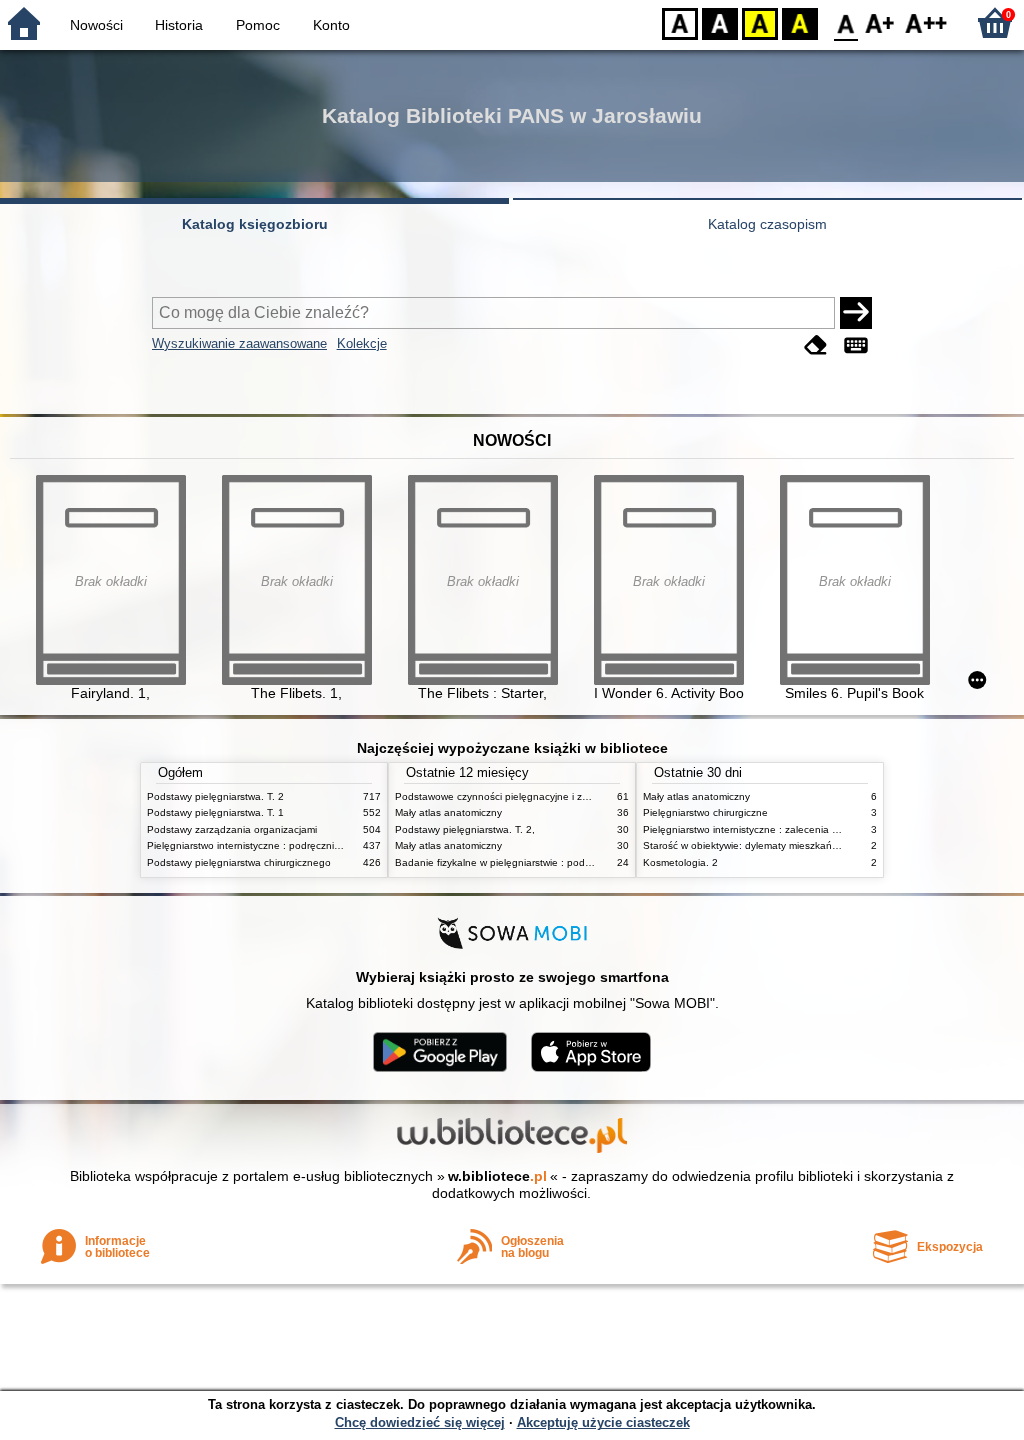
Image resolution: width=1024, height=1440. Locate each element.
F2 (926, 22)
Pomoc (258, 25)
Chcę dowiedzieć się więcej (420, 1422)
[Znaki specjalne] (856, 345)
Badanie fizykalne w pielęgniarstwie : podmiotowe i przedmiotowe (545, 862)
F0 (846, 22)
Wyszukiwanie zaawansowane (239, 343)
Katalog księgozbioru (255, 224)
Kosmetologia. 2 (680, 862)
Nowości (96, 25)
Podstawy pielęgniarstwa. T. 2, (465, 829)
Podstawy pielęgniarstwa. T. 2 (215, 796)
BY (800, 22)
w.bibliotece (497, 1176)
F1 (880, 22)
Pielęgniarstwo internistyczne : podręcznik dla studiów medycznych (300, 845)
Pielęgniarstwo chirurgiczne (705, 812)
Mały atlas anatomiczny (448, 812)
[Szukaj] (856, 313)
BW (720, 22)
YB (760, 22)
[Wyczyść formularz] (816, 345)
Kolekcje (362, 343)
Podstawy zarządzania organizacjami (232, 829)
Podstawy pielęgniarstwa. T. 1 (215, 812)
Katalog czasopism (767, 224)
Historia (179, 25)
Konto (331, 25)
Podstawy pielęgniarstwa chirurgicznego (239, 862)
